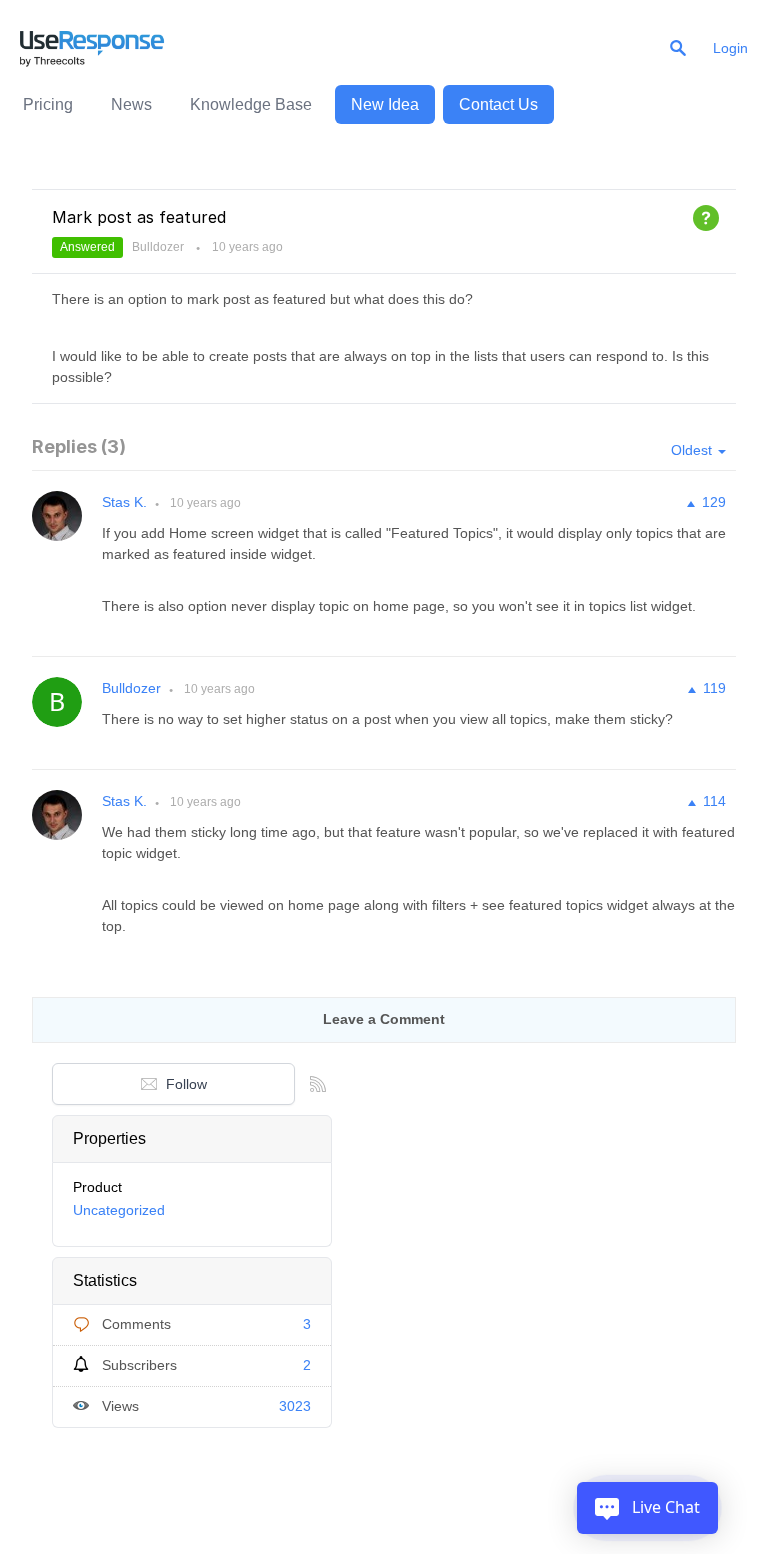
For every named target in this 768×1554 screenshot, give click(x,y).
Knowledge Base (251, 104)
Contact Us (498, 104)
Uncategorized (119, 1210)
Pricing (48, 104)
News (131, 104)
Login (730, 48)
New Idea (385, 104)
